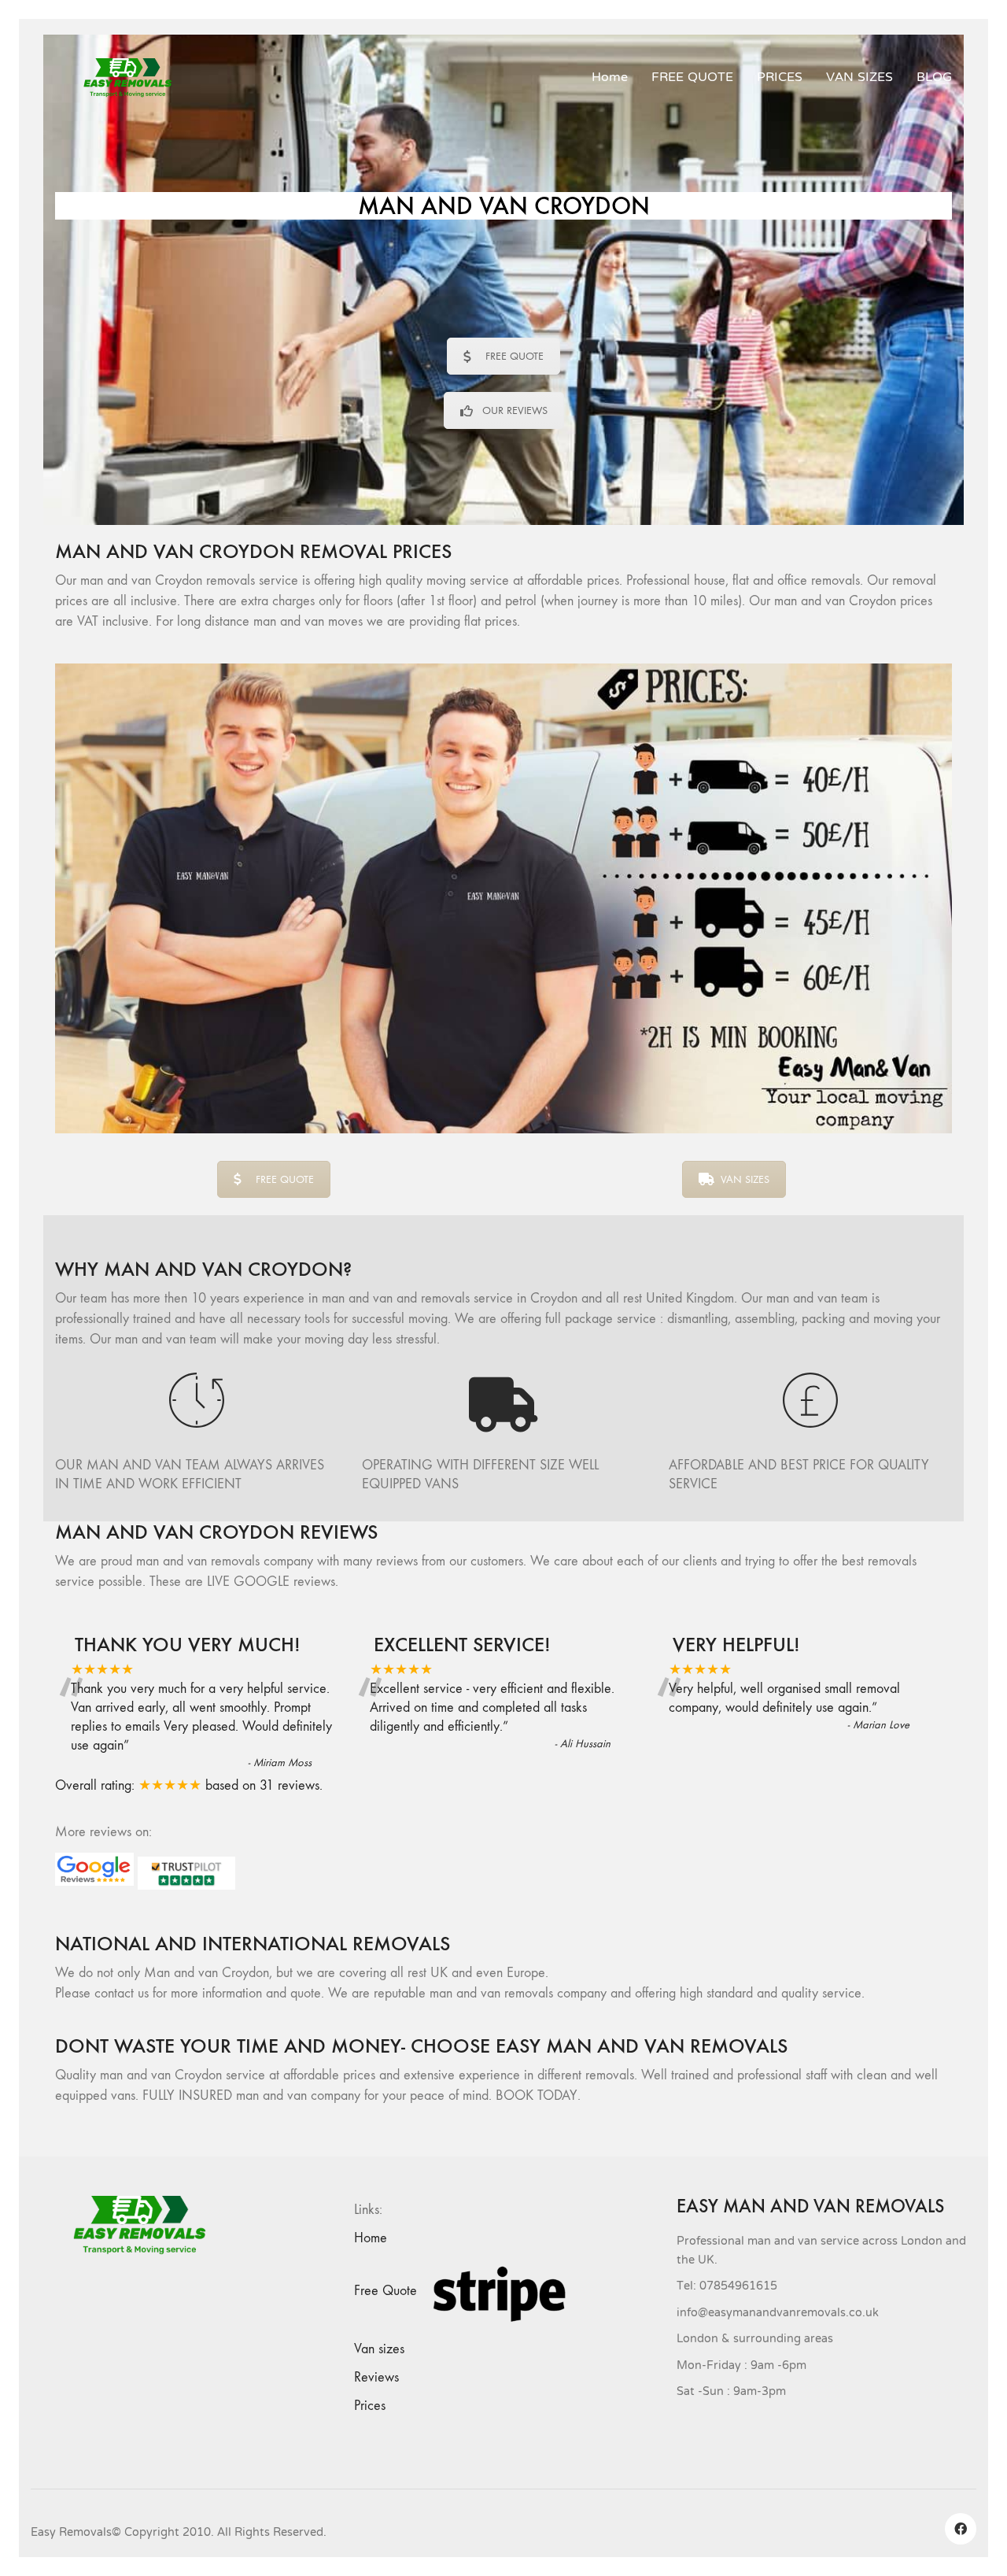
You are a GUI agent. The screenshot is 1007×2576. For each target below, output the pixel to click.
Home (371, 2238)
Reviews (376, 2377)
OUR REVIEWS (515, 410)
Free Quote (385, 2291)
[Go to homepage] (134, 78)
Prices (370, 2406)
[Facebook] (961, 2529)
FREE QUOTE (515, 356)
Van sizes (379, 2349)
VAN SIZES (745, 1179)
